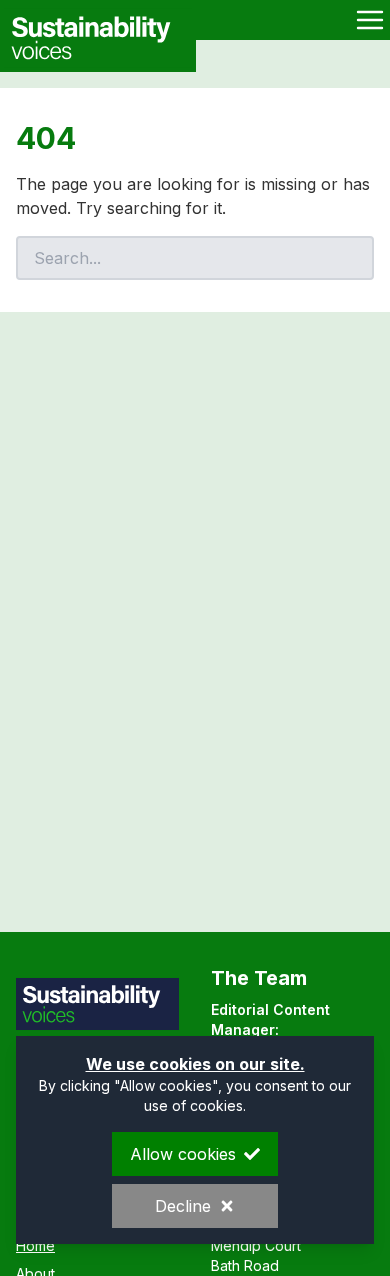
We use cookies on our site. (195, 1064)
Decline (183, 1206)
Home (35, 1245)
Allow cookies (183, 1154)
